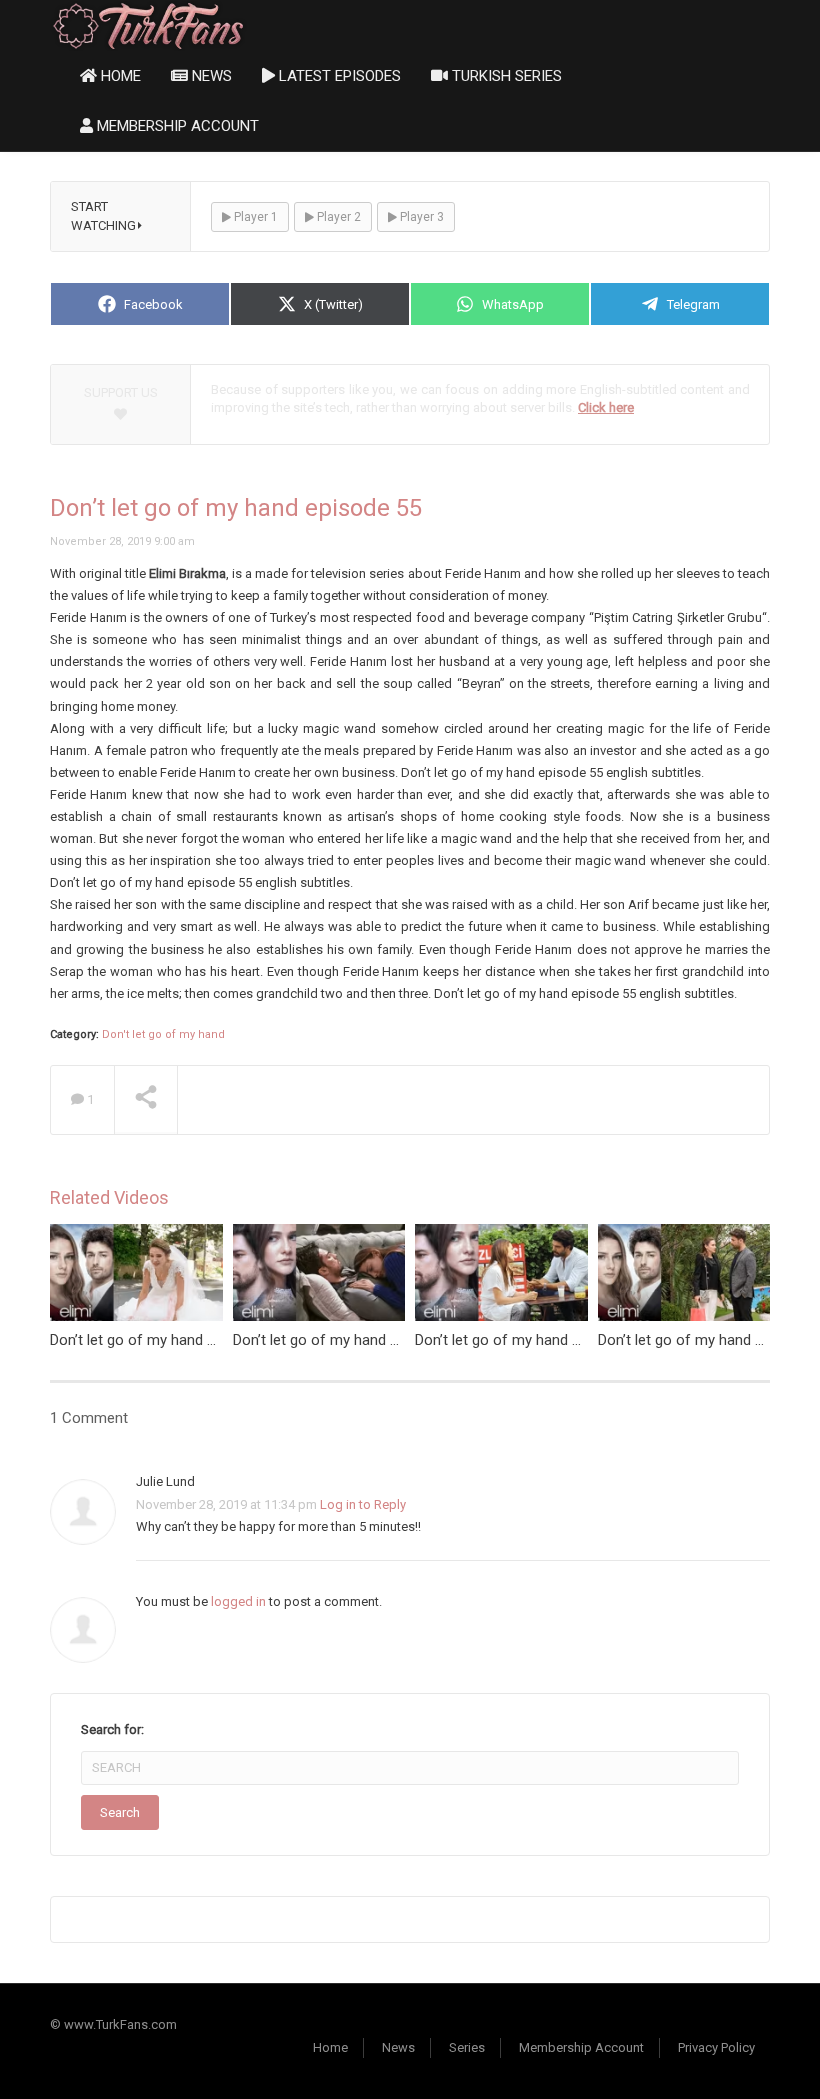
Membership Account (176, 126)
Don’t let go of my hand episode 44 (164, 1340)
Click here (606, 407)
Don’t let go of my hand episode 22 (347, 1340)
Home (119, 76)
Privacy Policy (716, 2047)
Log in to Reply (363, 1504)
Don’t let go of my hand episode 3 (525, 1340)
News (210, 76)
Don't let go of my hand (163, 1034)
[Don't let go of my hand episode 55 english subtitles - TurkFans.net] (148, 24)
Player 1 (254, 217)
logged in (238, 1601)
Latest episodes (338, 76)
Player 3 (420, 217)
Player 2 (337, 217)
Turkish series (505, 76)
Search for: (112, 1729)
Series (467, 2047)
